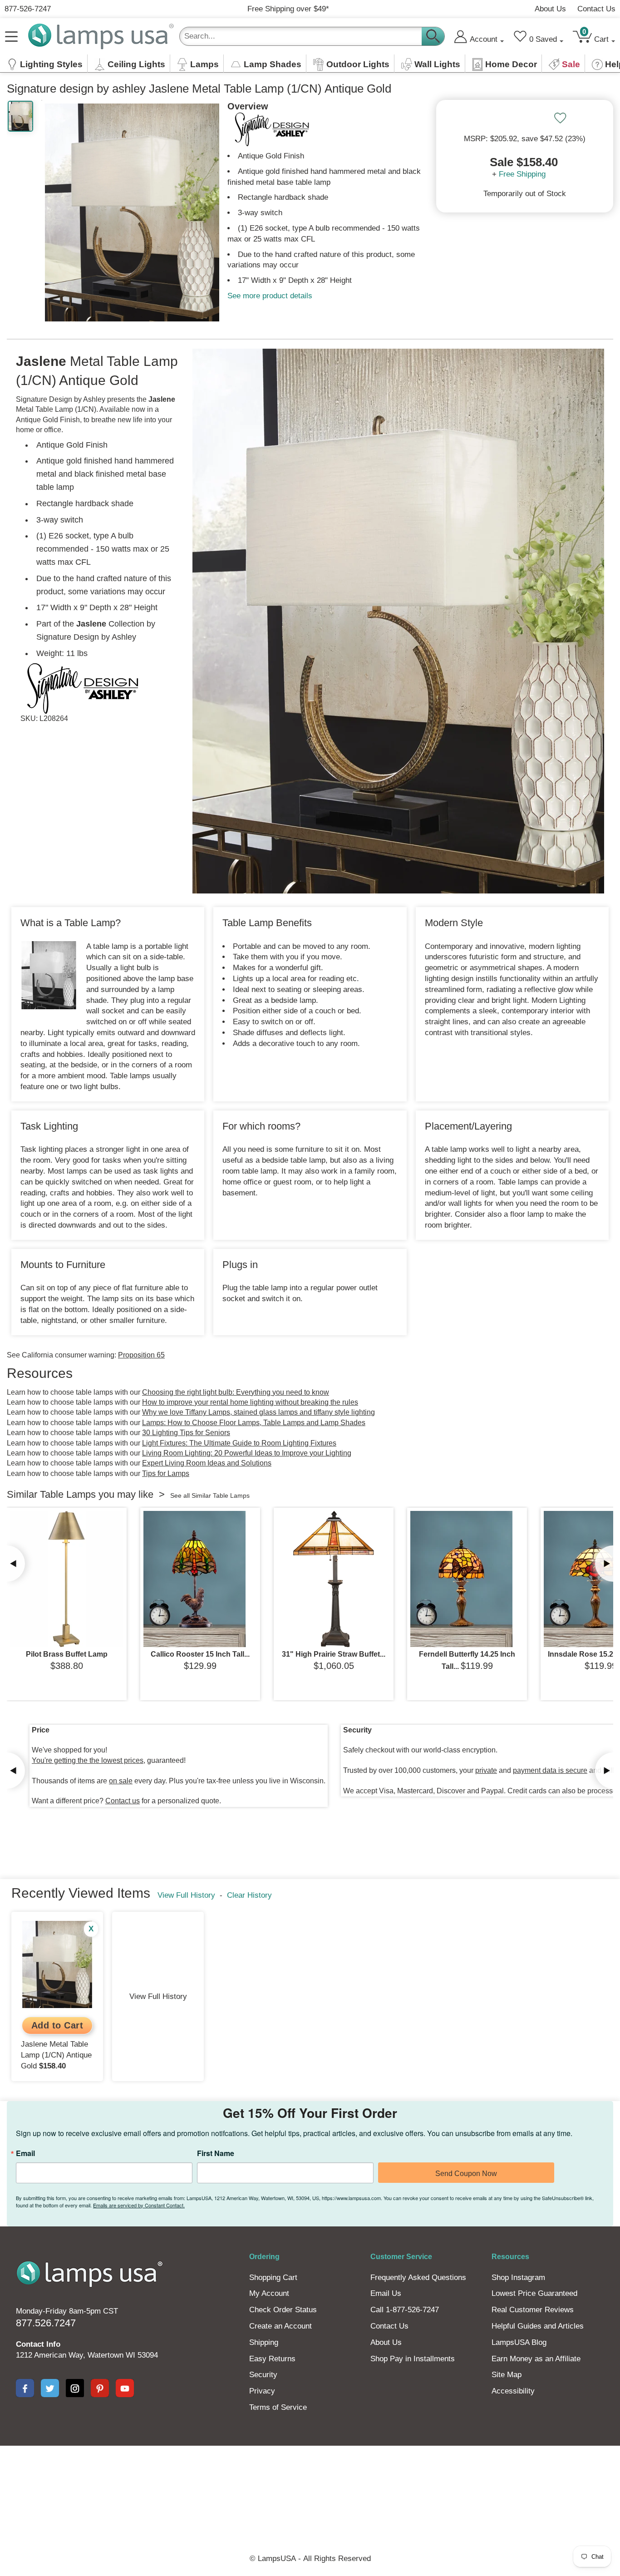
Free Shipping (522, 174)
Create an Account (280, 2326)
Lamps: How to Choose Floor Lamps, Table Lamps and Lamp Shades (254, 1423)
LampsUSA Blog (519, 2342)
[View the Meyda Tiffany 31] (334, 1579)
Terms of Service (278, 2407)
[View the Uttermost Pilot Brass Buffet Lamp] (67, 1579)
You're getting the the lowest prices (88, 1760)
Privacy (262, 2391)
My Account (269, 2293)
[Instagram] (75, 2388)
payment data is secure (550, 1770)
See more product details (270, 296)
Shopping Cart (273, 2277)
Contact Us (596, 9)
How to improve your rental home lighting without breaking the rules (250, 1402)
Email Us (386, 2293)
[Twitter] (50, 2388)
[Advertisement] (310, 2477)
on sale (121, 1781)
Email (25, 2153)
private (486, 1770)
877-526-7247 (28, 9)
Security (263, 2375)
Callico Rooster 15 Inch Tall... (200, 1654)
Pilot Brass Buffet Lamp (67, 1654)
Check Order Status (283, 2310)
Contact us (123, 1801)
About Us (550, 9)
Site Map (507, 2375)
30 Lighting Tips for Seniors (186, 1433)
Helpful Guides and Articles (538, 2326)
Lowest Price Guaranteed (534, 2293)
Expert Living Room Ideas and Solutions (207, 1463)
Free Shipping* (288, 9)
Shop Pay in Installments (413, 2359)
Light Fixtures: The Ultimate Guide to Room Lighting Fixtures (239, 1443)
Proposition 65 (141, 1355)
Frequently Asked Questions (418, 2277)
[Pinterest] (100, 2388)
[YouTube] (125, 2388)
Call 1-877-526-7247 (405, 2310)
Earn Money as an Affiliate (536, 2359)
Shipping (264, 2342)
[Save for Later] (560, 118)
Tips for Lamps (166, 1473)
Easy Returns (272, 2359)
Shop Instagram (518, 2277)
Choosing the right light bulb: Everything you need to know (236, 1392)
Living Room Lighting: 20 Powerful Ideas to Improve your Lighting (247, 1453)
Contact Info (38, 2344)
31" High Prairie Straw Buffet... (334, 1654)
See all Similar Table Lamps (210, 1495)
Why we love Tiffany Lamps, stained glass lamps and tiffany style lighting (258, 1412)
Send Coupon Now (466, 2174)
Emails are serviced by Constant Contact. (139, 2205)
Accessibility (513, 2391)
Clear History (249, 1895)
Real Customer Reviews (533, 2310)
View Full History (186, 1895)
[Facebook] (25, 2388)
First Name (216, 2153)
